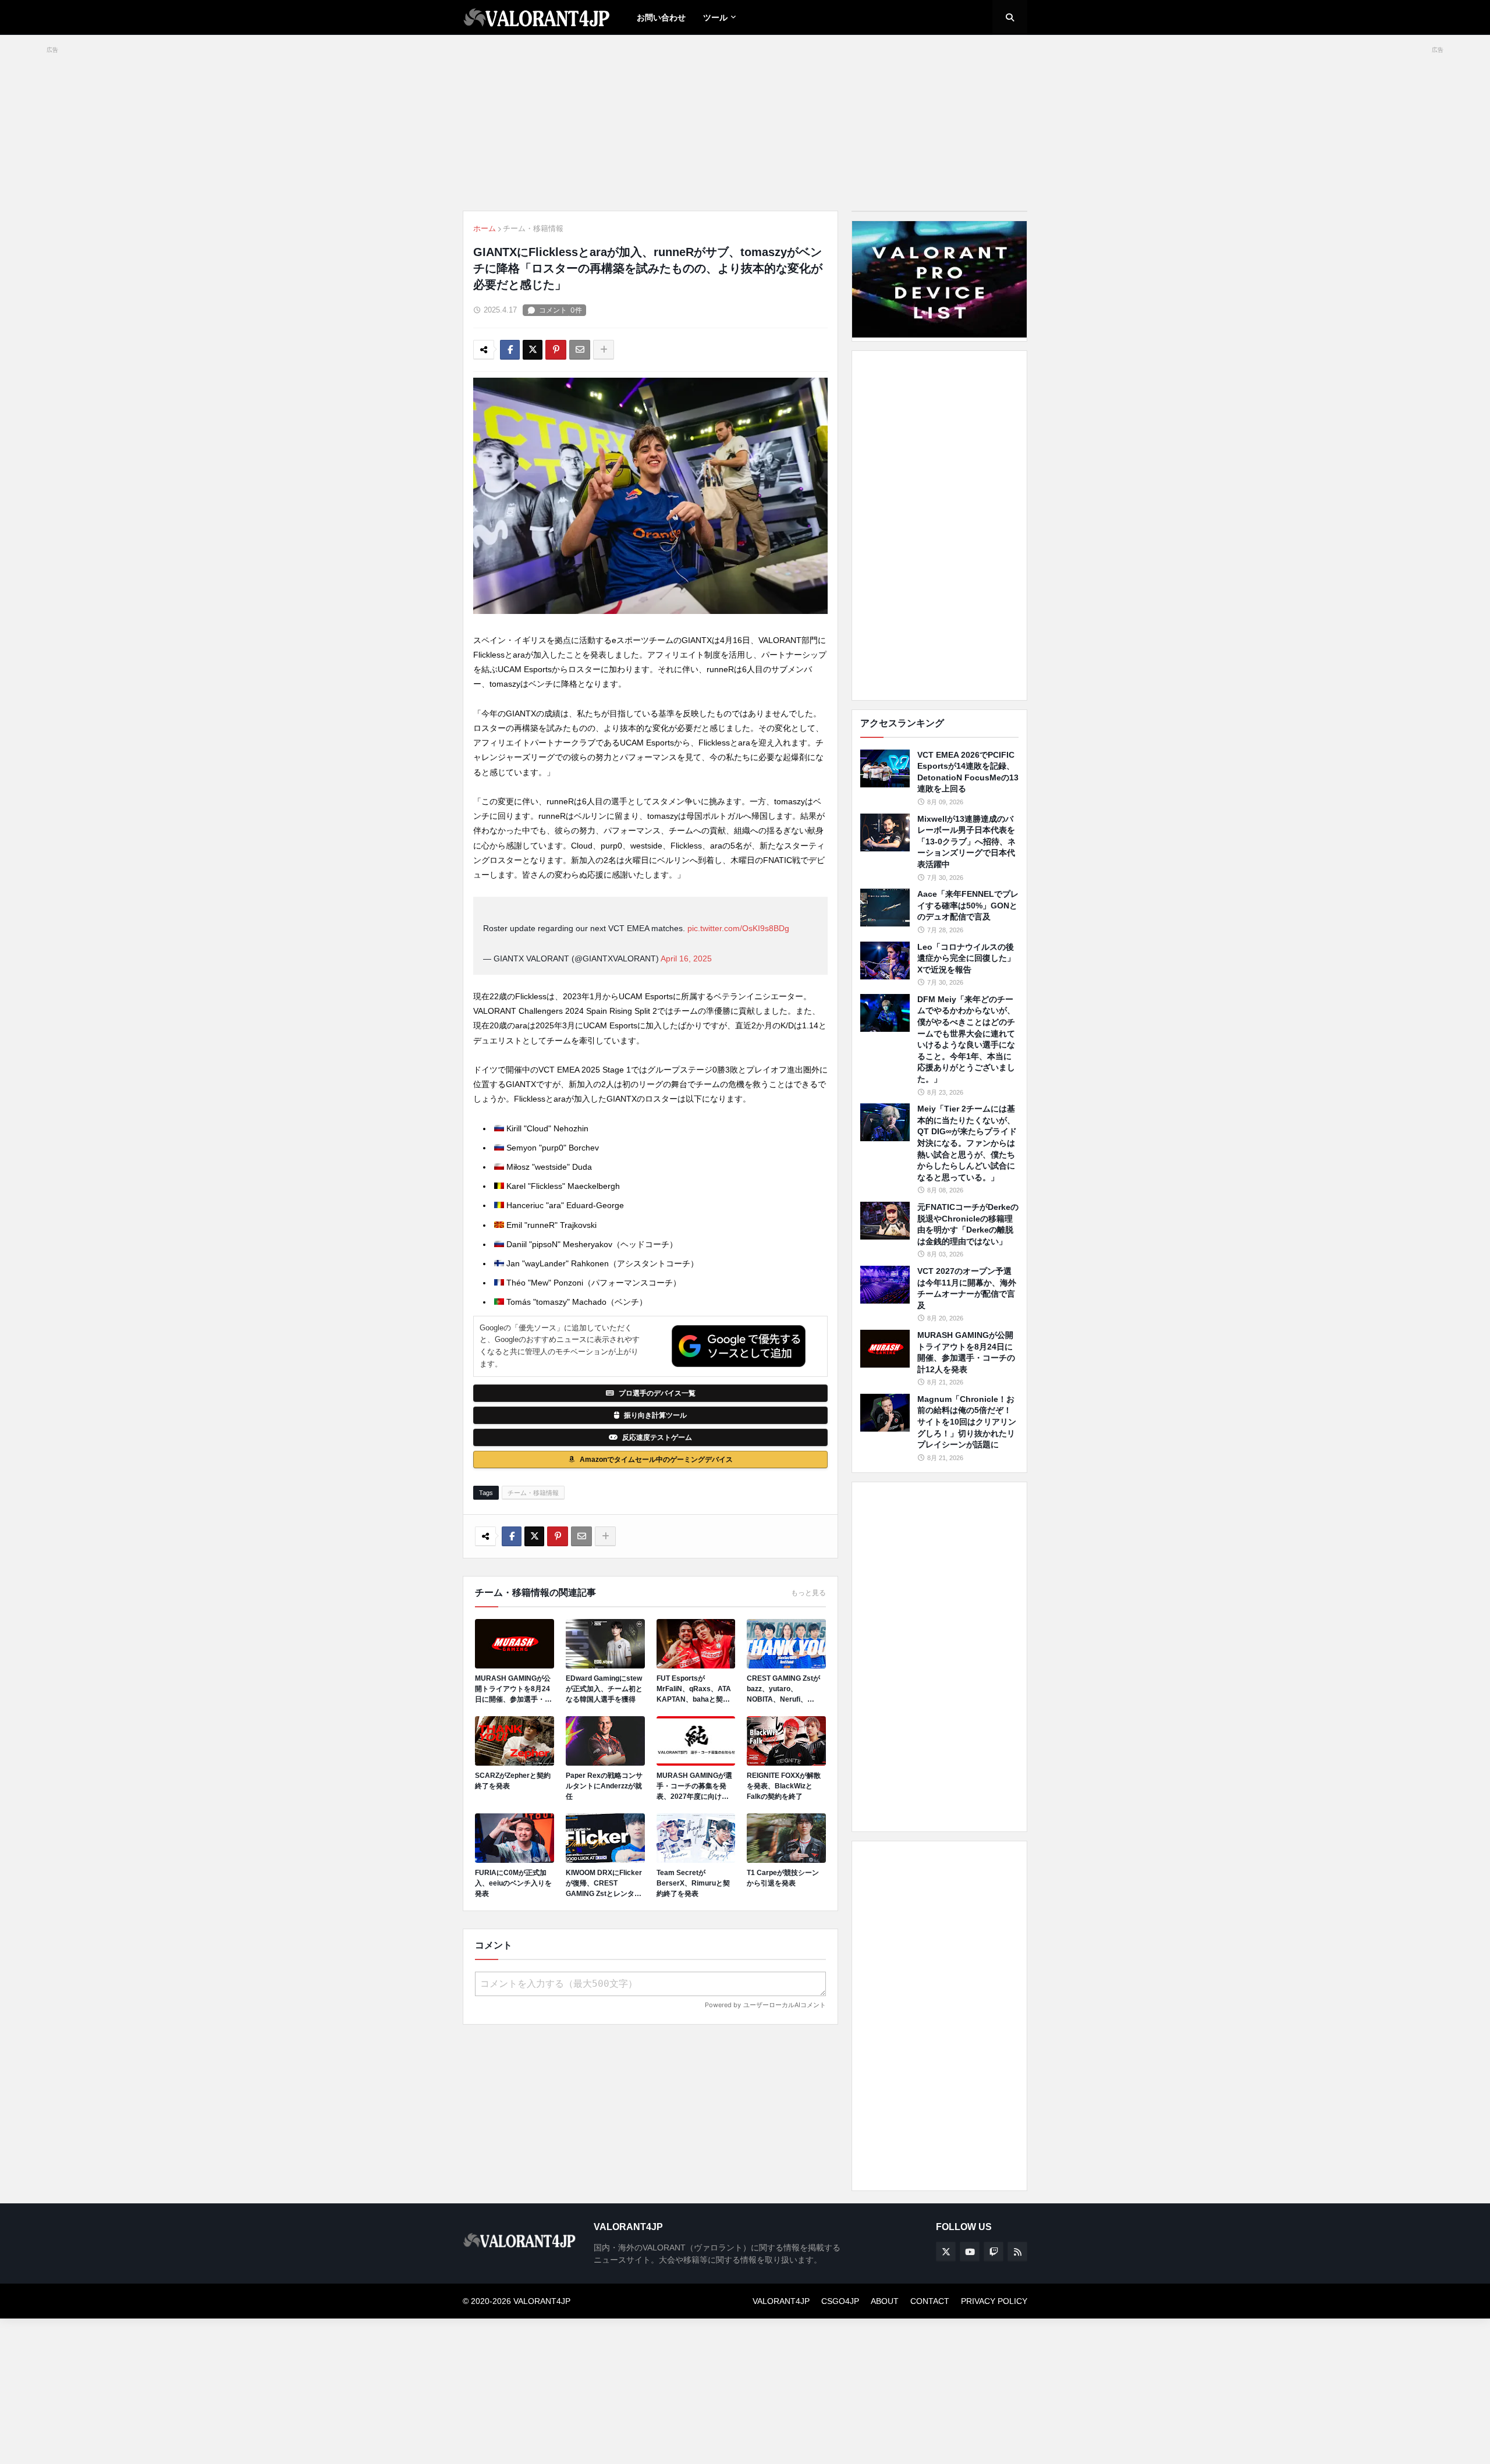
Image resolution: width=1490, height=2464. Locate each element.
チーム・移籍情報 (533, 228)
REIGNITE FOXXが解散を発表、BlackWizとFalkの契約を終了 (784, 1786)
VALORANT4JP (781, 2301)
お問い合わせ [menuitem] (661, 17)
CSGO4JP (840, 2301)
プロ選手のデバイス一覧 (657, 1393)
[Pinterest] (556, 350)
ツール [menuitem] (715, 17)
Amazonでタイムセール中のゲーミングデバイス (656, 1460)
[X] (533, 350)
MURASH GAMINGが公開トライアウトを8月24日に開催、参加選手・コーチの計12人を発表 (513, 1689)
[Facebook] (510, 350)
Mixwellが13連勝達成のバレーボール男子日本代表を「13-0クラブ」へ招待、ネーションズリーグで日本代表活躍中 (966, 842)
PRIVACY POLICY (994, 2301)
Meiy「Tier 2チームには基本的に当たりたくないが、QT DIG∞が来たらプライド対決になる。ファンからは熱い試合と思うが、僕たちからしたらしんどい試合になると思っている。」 (967, 1143)
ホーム (485, 228)
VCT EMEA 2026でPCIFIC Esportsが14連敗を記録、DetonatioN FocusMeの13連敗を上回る (968, 772)
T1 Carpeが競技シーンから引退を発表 (783, 1878)
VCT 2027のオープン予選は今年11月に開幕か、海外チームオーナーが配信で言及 (967, 1288)
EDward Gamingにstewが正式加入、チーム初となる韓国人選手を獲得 (604, 1689)
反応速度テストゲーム (657, 1437)
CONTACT (930, 2301)
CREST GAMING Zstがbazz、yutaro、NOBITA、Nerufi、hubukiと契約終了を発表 (786, 1689)
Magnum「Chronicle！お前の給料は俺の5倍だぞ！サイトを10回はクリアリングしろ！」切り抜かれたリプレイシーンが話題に (967, 1422)
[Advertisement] (939, 526)
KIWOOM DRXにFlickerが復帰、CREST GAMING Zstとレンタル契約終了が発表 (604, 1884)
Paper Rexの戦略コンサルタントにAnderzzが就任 (604, 1786)
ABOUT (885, 2301)
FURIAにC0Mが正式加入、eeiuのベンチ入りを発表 (513, 1883)
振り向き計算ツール (655, 1415)
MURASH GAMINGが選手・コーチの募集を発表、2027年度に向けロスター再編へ (694, 1787)
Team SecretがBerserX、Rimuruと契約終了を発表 (693, 1883)
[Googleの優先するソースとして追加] (739, 1346)
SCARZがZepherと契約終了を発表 (513, 1781)
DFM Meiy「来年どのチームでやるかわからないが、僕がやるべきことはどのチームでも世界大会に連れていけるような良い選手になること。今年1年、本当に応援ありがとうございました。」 (966, 1039)
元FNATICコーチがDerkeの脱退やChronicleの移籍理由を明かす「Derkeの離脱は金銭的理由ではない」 (968, 1224)
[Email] (580, 350)
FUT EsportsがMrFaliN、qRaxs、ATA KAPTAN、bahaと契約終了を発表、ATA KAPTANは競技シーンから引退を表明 (696, 1689)
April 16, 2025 (686, 958)
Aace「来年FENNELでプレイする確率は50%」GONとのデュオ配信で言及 (968, 905)
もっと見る (808, 1593)
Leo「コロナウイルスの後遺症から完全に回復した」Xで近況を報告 (966, 958)
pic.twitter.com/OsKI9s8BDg (738, 928)
